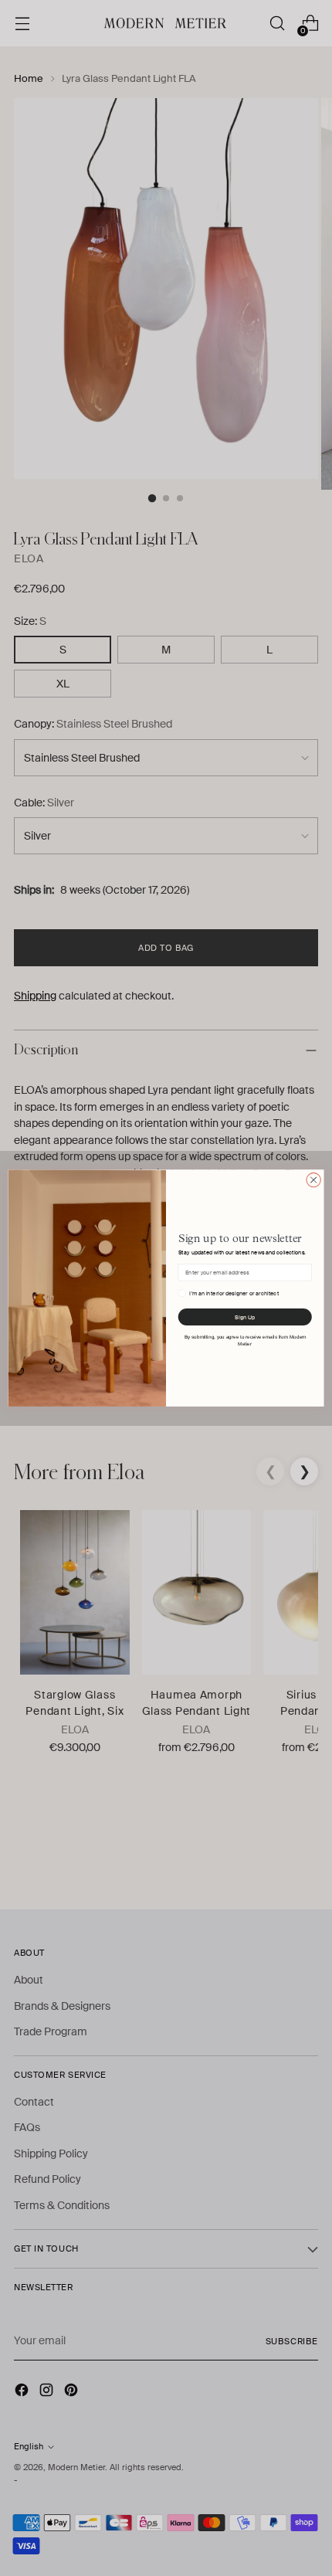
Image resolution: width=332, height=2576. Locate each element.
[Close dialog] (313, 1179)
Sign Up (245, 1317)
